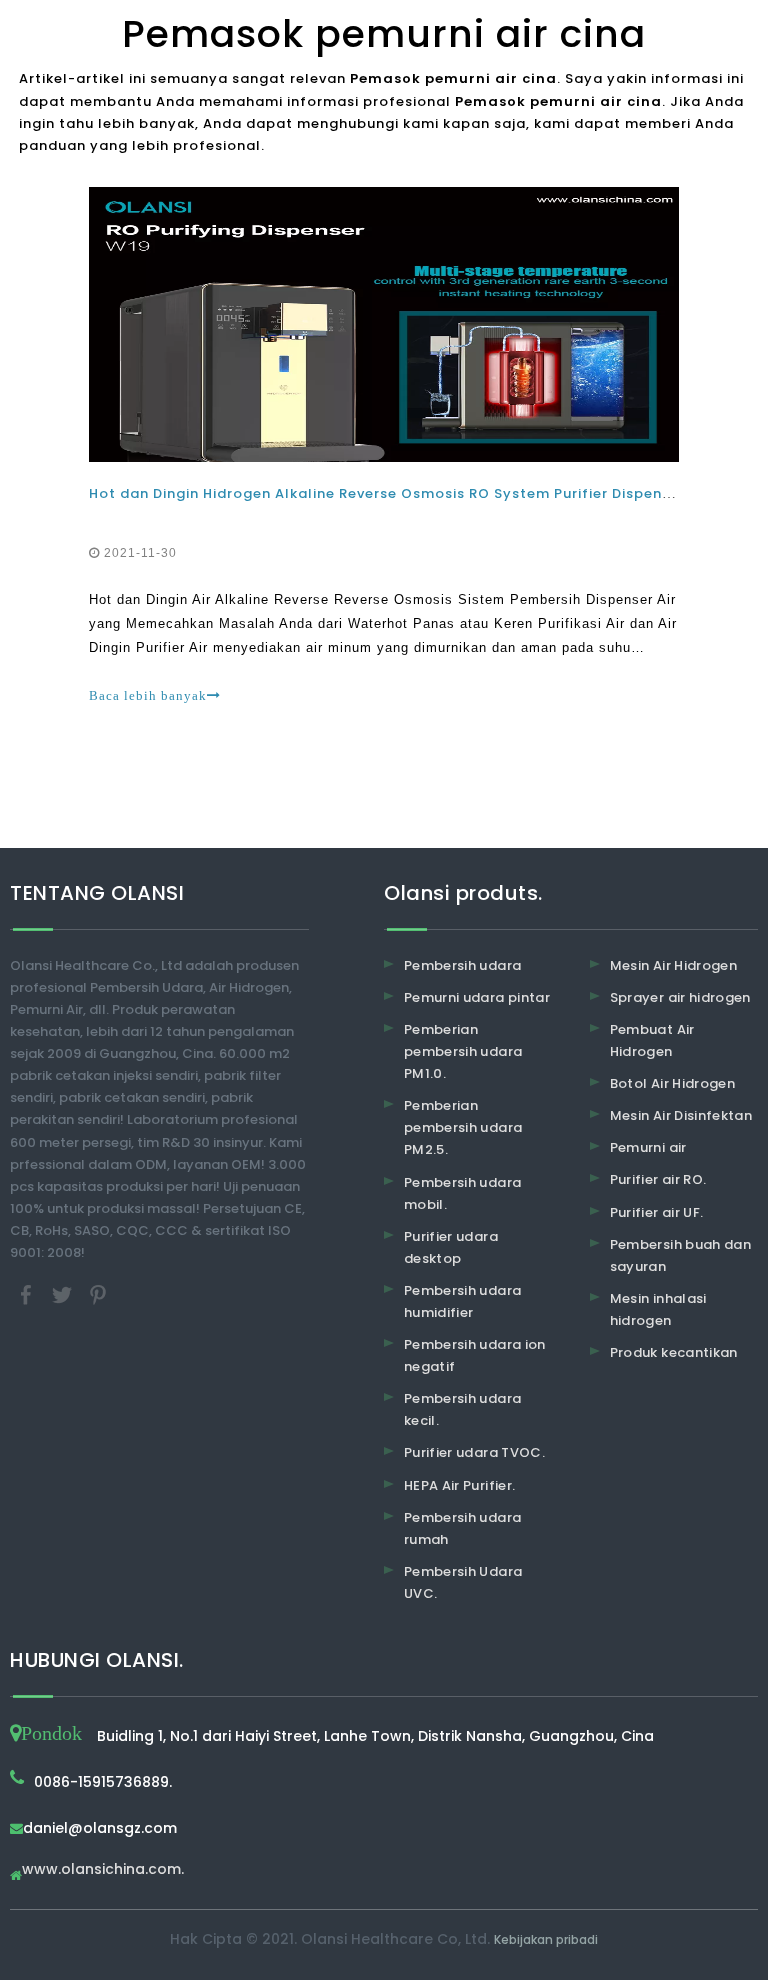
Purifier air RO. (658, 1179)
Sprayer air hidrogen (680, 997)
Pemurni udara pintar (477, 997)
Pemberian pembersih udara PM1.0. (463, 1051)
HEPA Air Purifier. (459, 1485)
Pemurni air (648, 1147)
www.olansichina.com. (103, 1870)
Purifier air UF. (657, 1212)
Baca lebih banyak (148, 695)
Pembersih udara (462, 965)
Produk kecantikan (674, 1352)
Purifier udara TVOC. (474, 1452)
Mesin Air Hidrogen (673, 965)
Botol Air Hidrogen (672, 1083)
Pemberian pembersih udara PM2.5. (463, 1127)
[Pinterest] (98, 1294)
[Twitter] (64, 1294)
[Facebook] (28, 1294)
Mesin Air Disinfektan (681, 1115)
